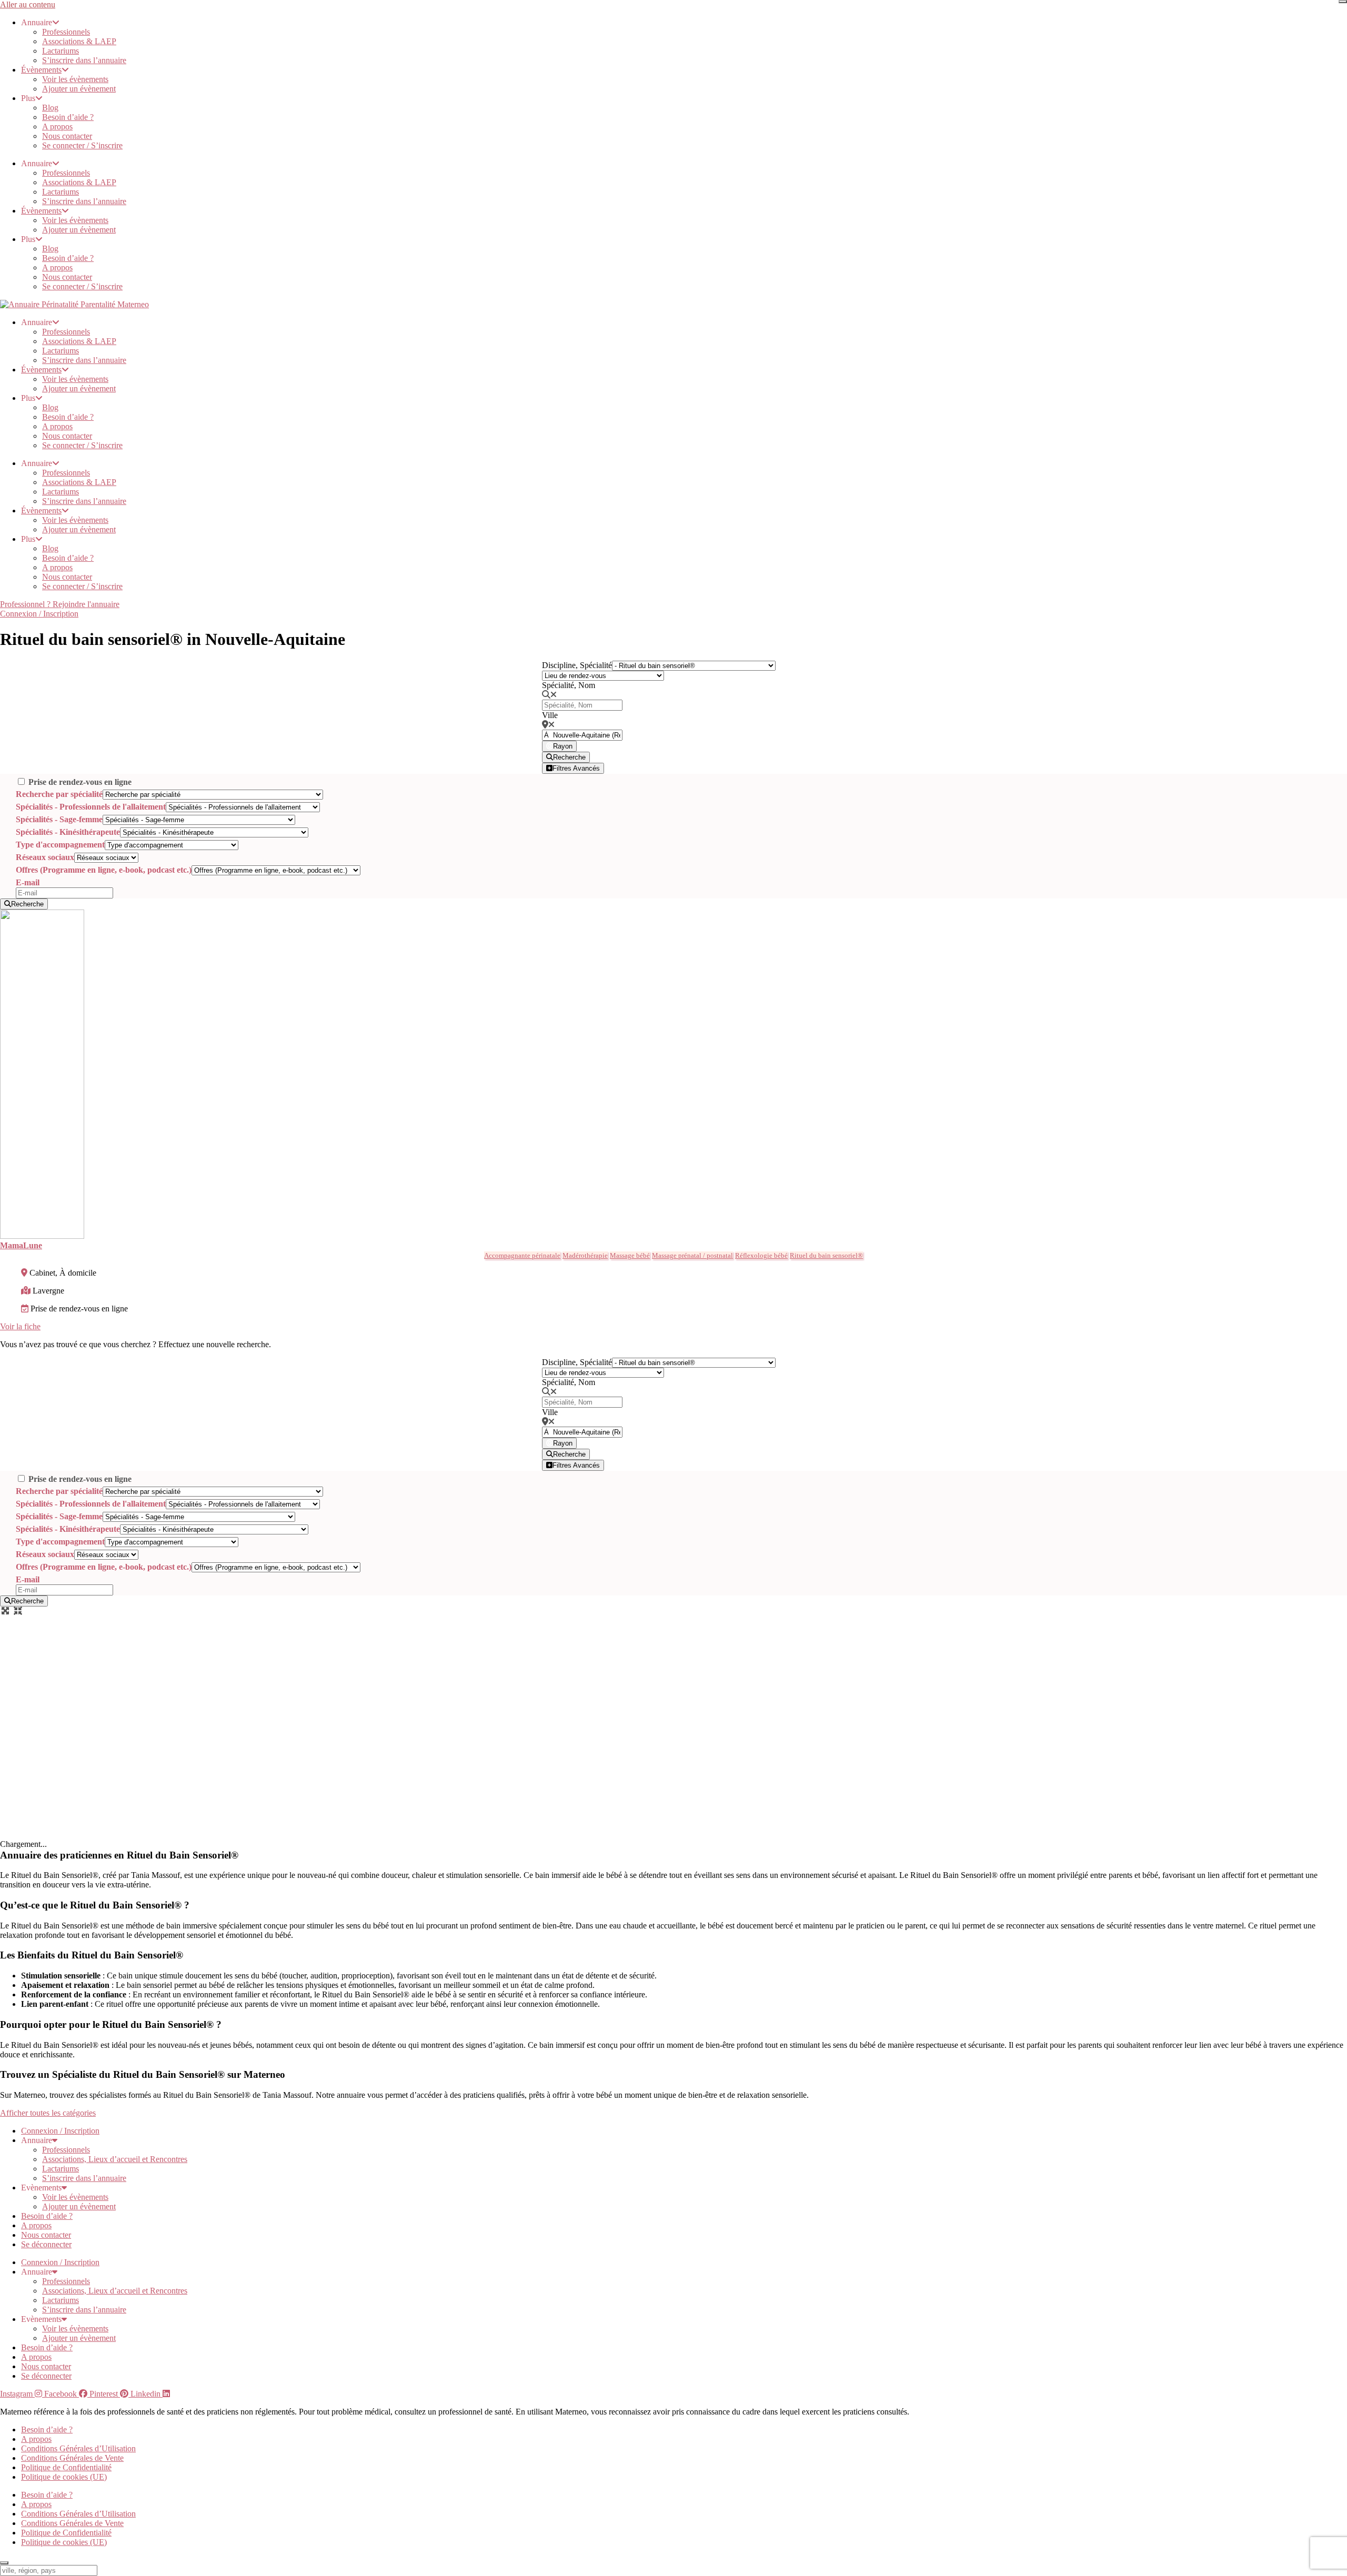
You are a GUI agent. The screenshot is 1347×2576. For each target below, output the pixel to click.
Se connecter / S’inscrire (82, 145)
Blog (50, 108)
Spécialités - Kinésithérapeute (68, 832)
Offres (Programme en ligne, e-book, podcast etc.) (104, 870)
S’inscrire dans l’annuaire (84, 60)
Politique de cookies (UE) (64, 2477)
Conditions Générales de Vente (72, 2458)
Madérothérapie (585, 1255)
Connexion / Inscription (60, 2131)
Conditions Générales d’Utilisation (78, 2448)
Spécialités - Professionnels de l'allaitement (91, 807)
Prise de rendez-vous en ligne (80, 782)
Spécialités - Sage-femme (59, 819)
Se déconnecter (46, 2244)
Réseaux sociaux (45, 857)
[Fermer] (1343, 2)
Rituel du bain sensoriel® (826, 1255)
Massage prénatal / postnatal (692, 1255)
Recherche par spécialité (59, 794)
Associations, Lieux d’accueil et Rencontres (115, 2159)
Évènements (41, 70)
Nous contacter (67, 136)
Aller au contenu (28, 4)
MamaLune (21, 1245)
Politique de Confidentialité (66, 2467)
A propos (57, 127)
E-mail (28, 882)
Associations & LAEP (79, 41)
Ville (550, 715)
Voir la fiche (20, 1326)
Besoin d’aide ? (68, 117)
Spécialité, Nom (569, 685)
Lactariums (61, 51)
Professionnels (66, 32)
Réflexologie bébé (761, 1255)
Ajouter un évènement (79, 89)
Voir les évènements (75, 79)
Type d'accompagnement (60, 845)
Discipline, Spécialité (577, 665)
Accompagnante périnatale (522, 1255)
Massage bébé (630, 1255)
